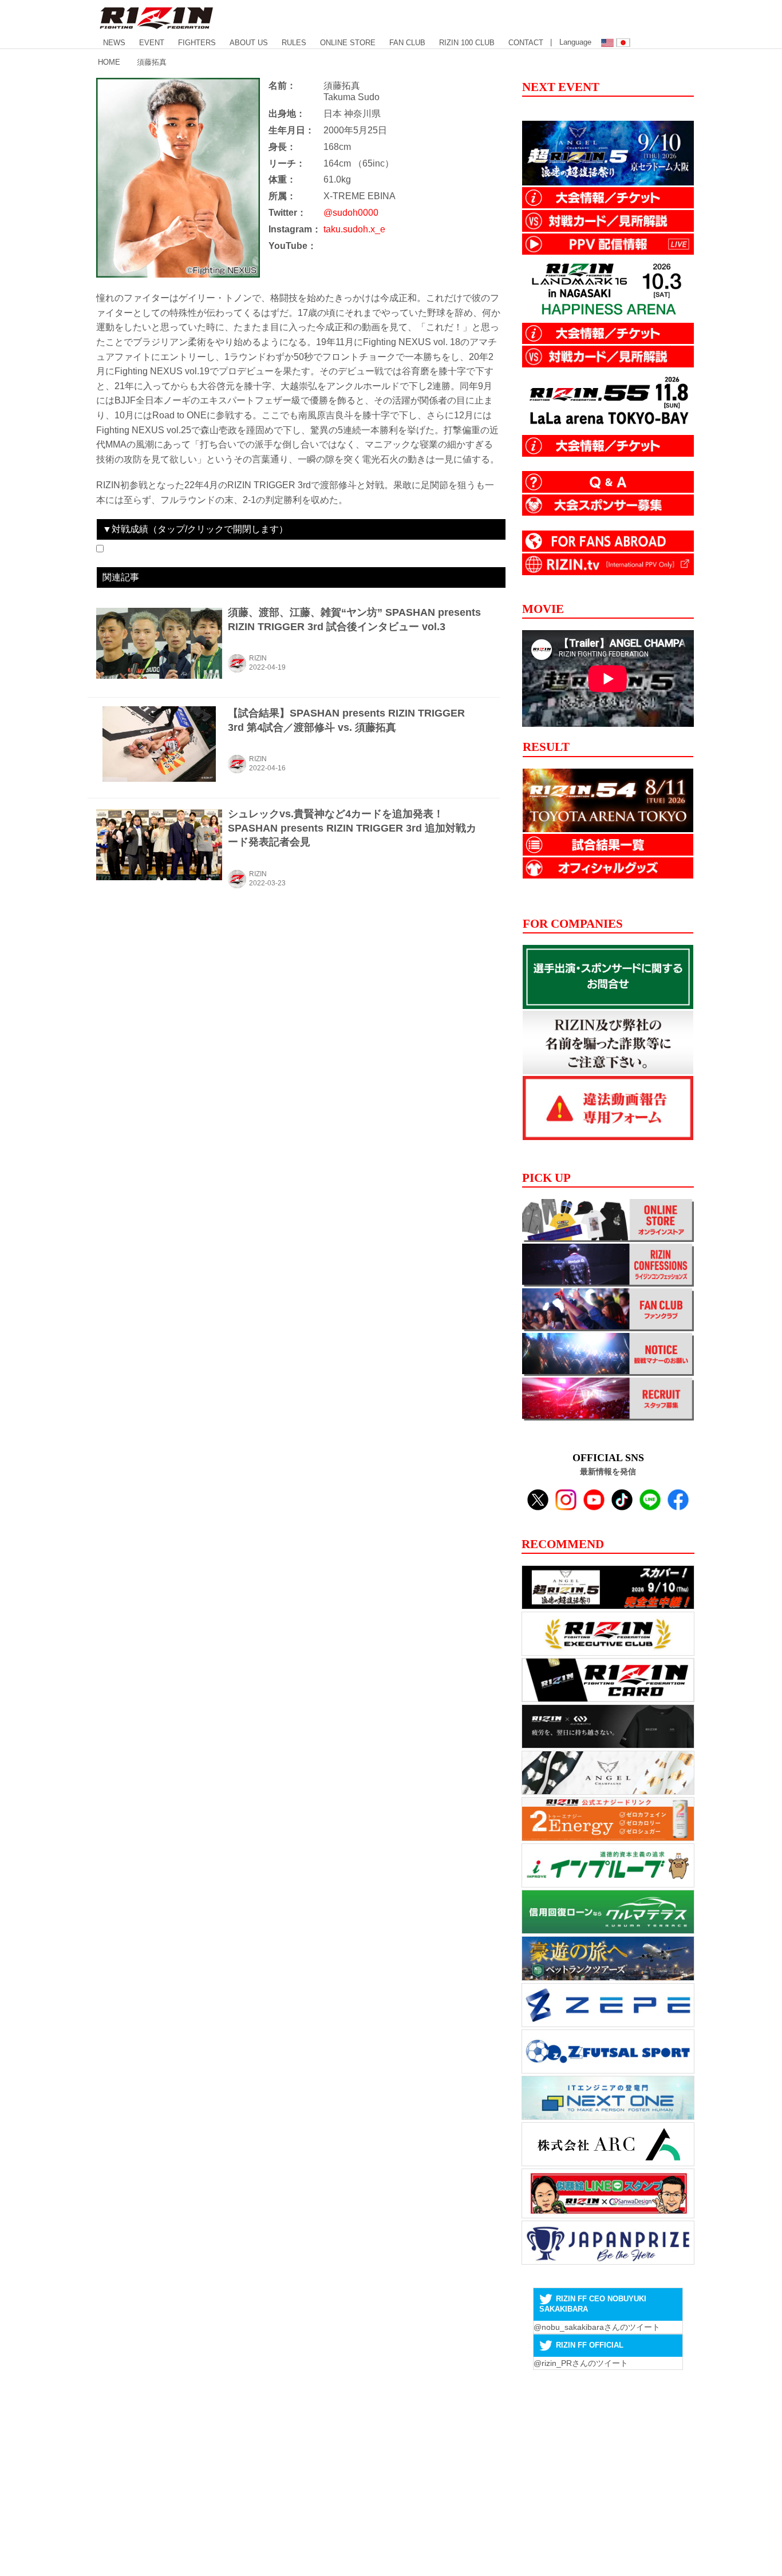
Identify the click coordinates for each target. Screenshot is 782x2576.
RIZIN (258, 658)
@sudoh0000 (351, 213)
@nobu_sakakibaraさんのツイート (597, 2327)
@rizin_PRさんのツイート (581, 2363)
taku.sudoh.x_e (354, 229)
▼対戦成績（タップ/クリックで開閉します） (195, 529)
